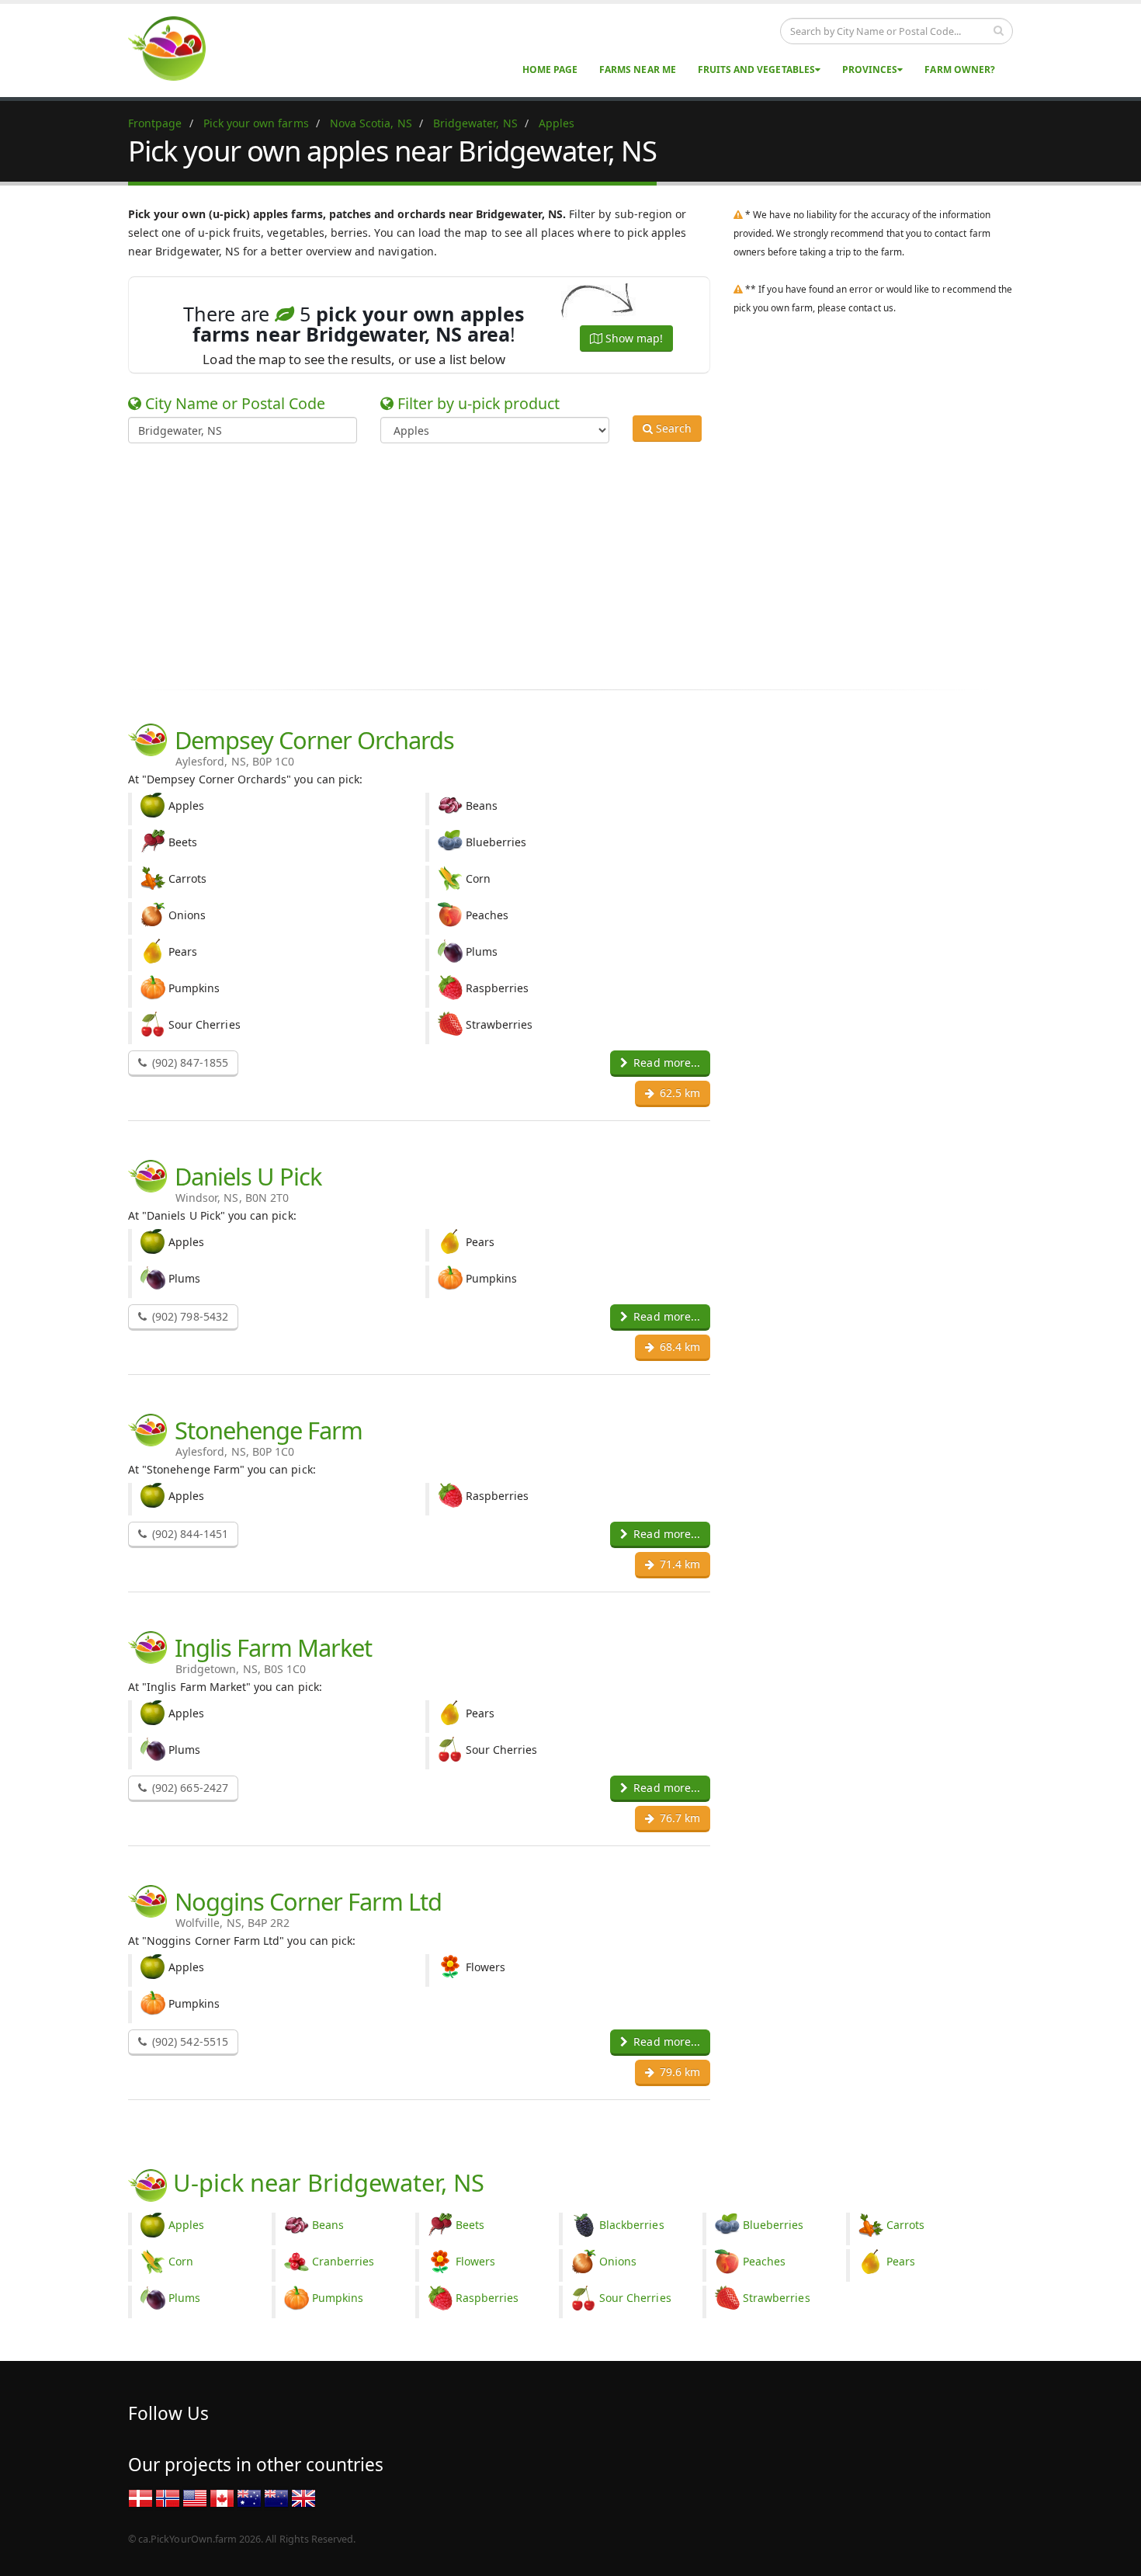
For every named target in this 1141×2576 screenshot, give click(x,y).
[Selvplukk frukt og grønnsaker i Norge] (168, 2497)
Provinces (870, 69)
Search (672, 428)
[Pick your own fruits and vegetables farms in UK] (303, 2497)
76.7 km (678, 1818)
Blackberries (632, 2225)
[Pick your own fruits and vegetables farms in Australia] (249, 2497)
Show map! (633, 338)
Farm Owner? (960, 69)
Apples (186, 2225)
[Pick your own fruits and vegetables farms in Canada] (222, 2497)
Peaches (764, 2261)
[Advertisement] (559, 564)
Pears (901, 2261)
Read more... (665, 1062)
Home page (550, 69)
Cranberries (343, 2261)
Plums (184, 2298)
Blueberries (773, 2225)
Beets (470, 2225)
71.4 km (678, 1564)
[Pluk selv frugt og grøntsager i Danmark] (140, 2497)
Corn (181, 2261)
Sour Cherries (635, 2298)
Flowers (475, 2261)
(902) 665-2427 (189, 1788)
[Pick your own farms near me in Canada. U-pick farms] (176, 48)
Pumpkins (338, 2298)
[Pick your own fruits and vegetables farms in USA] (195, 2497)
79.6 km (678, 2072)
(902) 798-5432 (189, 1316)
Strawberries (777, 2298)
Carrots (905, 2225)
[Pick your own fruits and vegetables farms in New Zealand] (276, 2497)
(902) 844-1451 (189, 1534)
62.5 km (678, 1093)
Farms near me (638, 69)
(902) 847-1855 (189, 1062)
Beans (328, 2225)
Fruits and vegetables (756, 69)
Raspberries (487, 2298)
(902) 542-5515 (189, 2041)
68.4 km (678, 1347)
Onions (618, 2261)
